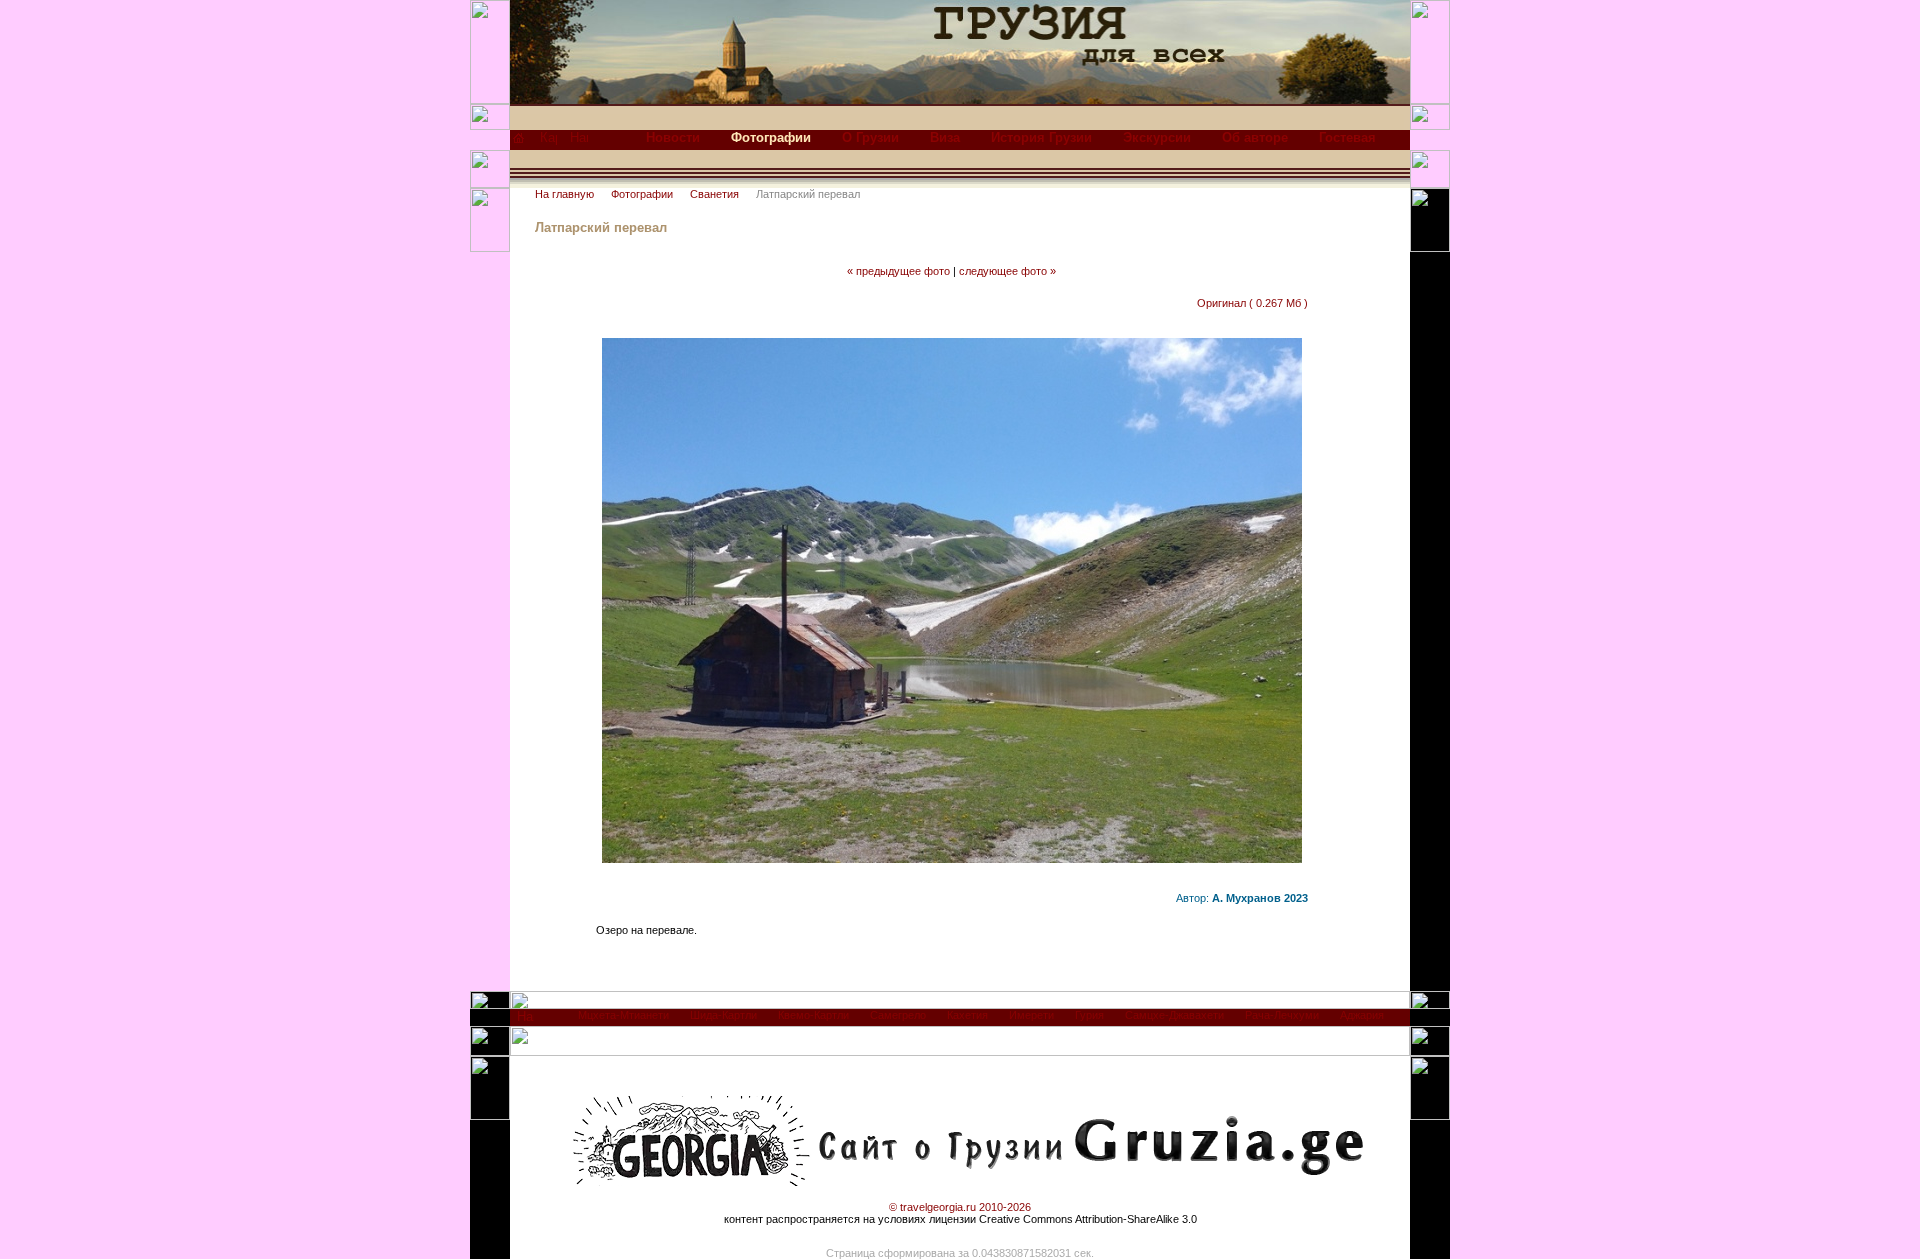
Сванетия (714, 194)
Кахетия (967, 1015)
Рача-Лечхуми (1282, 1015)
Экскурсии (1157, 137)
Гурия (1089, 1015)
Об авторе (1255, 137)
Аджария (1362, 1015)
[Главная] (518, 142)
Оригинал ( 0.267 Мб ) (1252, 303)
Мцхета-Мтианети (623, 1015)
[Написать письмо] (579, 142)
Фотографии (642, 194)
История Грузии (1041, 137)
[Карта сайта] (548, 142)
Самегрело (898, 1015)
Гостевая (1347, 137)
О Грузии (870, 137)
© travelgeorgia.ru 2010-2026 (960, 1207)
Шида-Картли (723, 1015)
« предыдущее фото (898, 271)
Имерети (1031, 1015)
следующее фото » (1007, 271)
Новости (673, 137)
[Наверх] (525, 1021)
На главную (564, 194)
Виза (945, 137)
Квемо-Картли (813, 1015)
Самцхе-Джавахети (1174, 1015)
